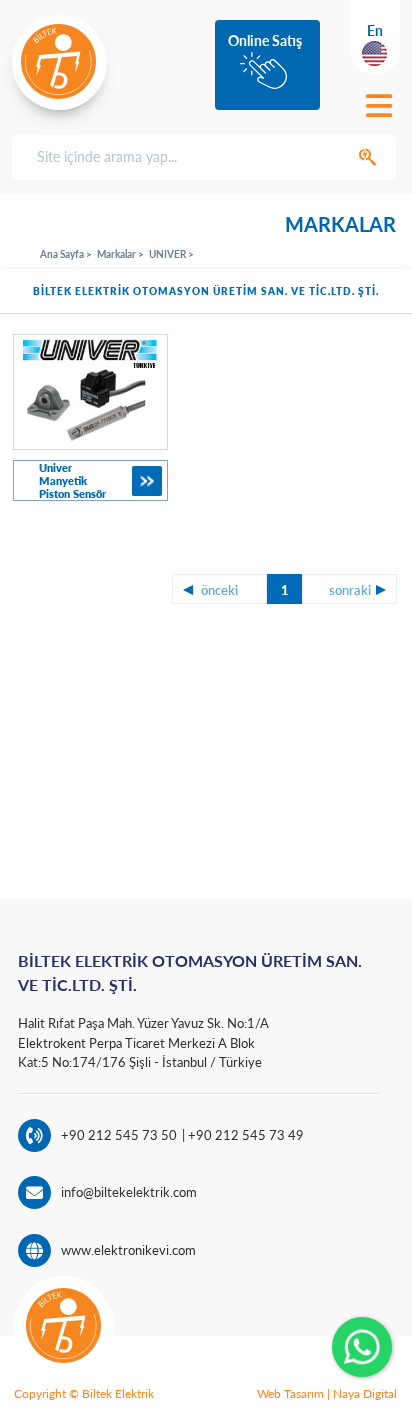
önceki (219, 590)
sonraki (350, 590)
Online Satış (265, 40)
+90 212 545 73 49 (244, 1135)
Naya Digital (365, 1393)
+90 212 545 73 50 (119, 1135)
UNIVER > (171, 254)
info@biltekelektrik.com (129, 1192)
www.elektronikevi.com (128, 1250)
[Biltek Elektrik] (59, 61)
